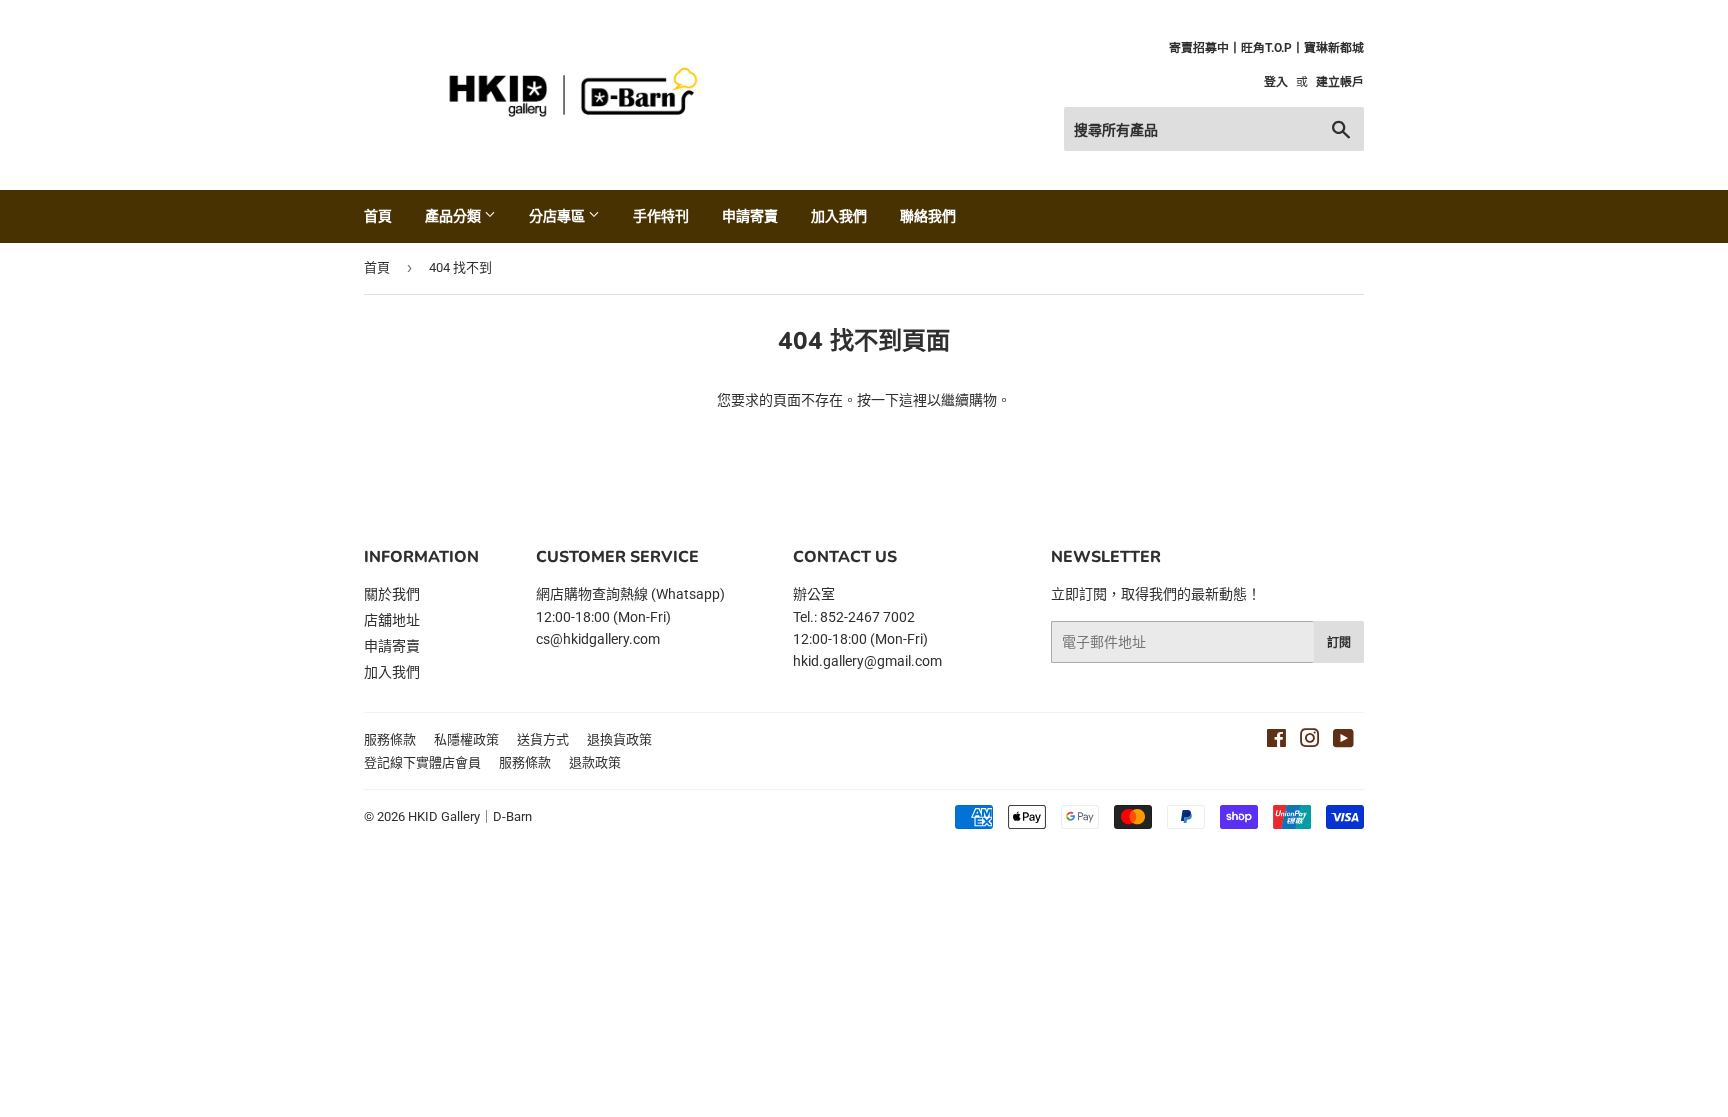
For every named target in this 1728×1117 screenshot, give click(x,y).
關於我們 (392, 594)
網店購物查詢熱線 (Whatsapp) (630, 594)
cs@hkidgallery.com (598, 639)
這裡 (913, 400)
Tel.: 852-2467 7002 (854, 617)
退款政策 (595, 762)
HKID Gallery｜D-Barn (470, 816)
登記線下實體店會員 (422, 762)
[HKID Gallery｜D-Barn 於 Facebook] (1276, 741)
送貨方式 (543, 739)
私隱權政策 (466, 739)
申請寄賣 (750, 215)
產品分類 (454, 215)
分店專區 (558, 215)
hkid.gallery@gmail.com (867, 661)
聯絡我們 (928, 215)
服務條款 (390, 739)
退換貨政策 (619, 739)
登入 (1276, 82)
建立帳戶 (1340, 82)
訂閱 (1339, 642)
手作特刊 (661, 215)
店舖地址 (392, 620)
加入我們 (839, 215)
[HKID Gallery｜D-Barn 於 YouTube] (1343, 741)
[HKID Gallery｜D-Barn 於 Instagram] (1310, 741)
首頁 (378, 215)
